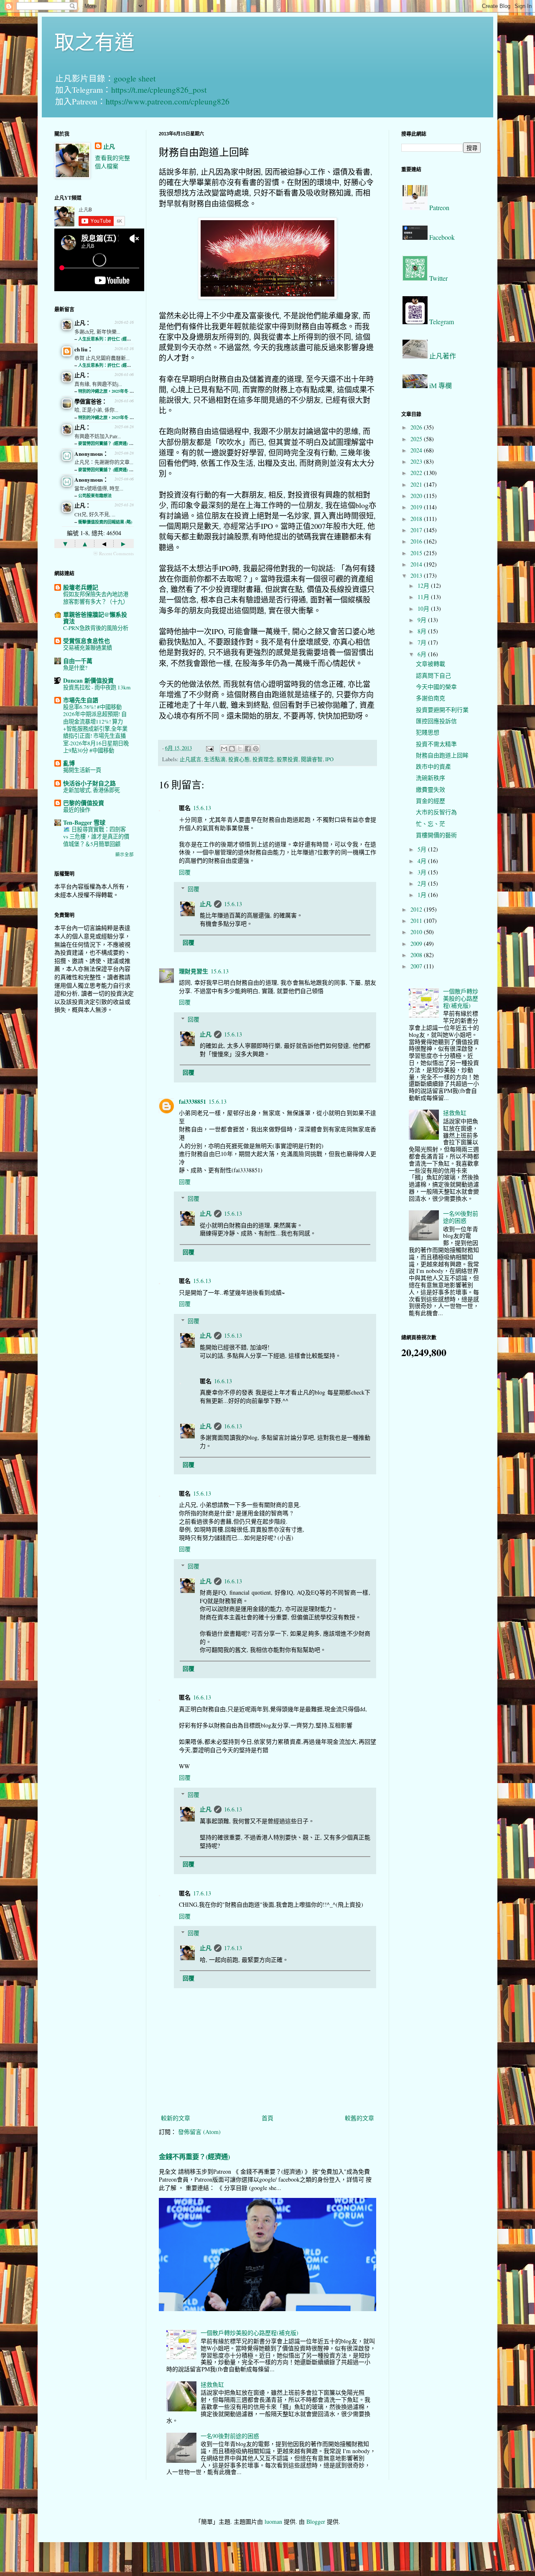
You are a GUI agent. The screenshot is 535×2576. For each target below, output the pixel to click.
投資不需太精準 (436, 744)
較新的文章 (176, 2118)
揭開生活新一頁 (82, 770)
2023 (417, 461)
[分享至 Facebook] (248, 749)
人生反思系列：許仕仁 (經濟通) (107, 339)
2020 (417, 496)
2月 (423, 883)
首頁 (267, 2118)
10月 (424, 608)
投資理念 (263, 759)
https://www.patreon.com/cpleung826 (168, 101)
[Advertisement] (94, 1152)
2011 (417, 921)
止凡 (206, 904)
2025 (417, 439)
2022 (417, 473)
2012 (417, 909)
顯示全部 (125, 854)
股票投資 (288, 759)
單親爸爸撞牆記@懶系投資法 (95, 618)
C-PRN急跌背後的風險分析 (96, 628)
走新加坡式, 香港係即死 (92, 790)
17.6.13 (202, 1893)
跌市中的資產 (433, 766)
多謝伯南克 (431, 698)
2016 (417, 541)
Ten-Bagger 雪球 (84, 822)
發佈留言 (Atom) (199, 2132)
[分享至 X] (240, 749)
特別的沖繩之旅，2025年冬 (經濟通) (111, 391)
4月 (423, 861)
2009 (417, 944)
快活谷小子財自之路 (89, 783)
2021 (417, 484)
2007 (417, 966)
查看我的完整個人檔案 (112, 162)
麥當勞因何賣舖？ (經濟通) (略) (107, 443)
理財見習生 (194, 971)
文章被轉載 (431, 664)
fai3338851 (192, 1101)
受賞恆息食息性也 (87, 641)
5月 (423, 849)
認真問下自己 (433, 675)
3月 (423, 872)
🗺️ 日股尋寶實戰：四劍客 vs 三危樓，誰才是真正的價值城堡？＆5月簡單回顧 (96, 837)
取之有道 (94, 41)
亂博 (69, 763)
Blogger (316, 2521)
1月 (423, 895)
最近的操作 (77, 810)
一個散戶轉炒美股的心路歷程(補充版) (250, 2333)
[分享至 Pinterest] (256, 749)
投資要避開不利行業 (442, 710)
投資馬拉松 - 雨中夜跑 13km (97, 687)
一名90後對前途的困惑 (230, 2436)
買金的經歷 (431, 801)
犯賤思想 (428, 732)
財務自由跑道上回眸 (442, 755)
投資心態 (239, 759)
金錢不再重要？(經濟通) (194, 2157)
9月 (423, 620)
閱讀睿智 (312, 759)
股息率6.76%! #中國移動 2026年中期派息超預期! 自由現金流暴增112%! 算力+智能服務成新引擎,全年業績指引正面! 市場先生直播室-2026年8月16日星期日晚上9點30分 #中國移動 (96, 729)
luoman (273, 2521)
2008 (417, 955)
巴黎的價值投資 (84, 803)
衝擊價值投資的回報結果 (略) (105, 522)
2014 (417, 564)
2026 (417, 427)
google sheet (135, 78)
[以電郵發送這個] (224, 749)
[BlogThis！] (232, 749)
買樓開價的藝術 (436, 835)
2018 (417, 519)
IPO (329, 759)
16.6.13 (223, 1381)
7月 (423, 642)
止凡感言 (191, 759)
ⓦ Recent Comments (113, 553)
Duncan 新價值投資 (88, 680)
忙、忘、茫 (431, 824)
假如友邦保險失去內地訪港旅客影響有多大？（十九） (96, 598)
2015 (417, 553)
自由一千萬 (78, 661)
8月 (423, 631)
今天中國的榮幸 (436, 687)
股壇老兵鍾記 (81, 587)
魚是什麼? (75, 668)
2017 (417, 530)
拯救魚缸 (212, 2384)
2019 (417, 507)
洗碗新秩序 (431, 778)
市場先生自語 (81, 700)
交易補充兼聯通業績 (88, 648)
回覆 (185, 872)
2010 (417, 932)
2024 (417, 450)
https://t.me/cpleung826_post (159, 90)
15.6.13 (202, 808)
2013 (417, 575)
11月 (424, 597)
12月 (424, 586)
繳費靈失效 (431, 789)
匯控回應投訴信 (436, 721)
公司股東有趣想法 (95, 495)
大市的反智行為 (436, 812)
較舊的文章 (359, 2118)
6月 (423, 654)
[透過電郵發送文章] (209, 748)
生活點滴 (215, 759)
